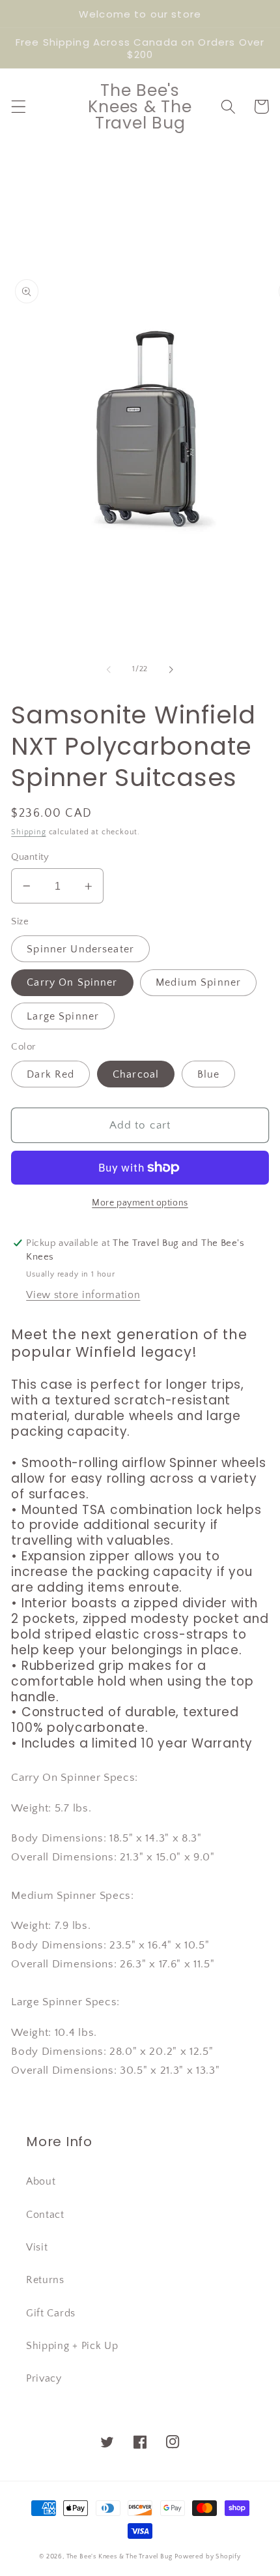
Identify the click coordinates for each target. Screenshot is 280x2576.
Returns (45, 2280)
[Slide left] (109, 669)
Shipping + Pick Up (72, 2346)
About (41, 2181)
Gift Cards (51, 2313)
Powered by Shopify (208, 2556)
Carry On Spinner (72, 982)
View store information (83, 1295)
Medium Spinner (198, 982)
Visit (37, 2247)
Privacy (44, 2378)
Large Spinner (63, 1016)
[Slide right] (171, 669)
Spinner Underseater (80, 949)
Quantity (30, 857)
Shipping (28, 832)
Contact (45, 2215)
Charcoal (136, 1074)
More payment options (140, 1203)
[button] (19, 107)
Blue (209, 1074)
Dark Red (50, 1074)
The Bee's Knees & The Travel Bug (119, 2556)
